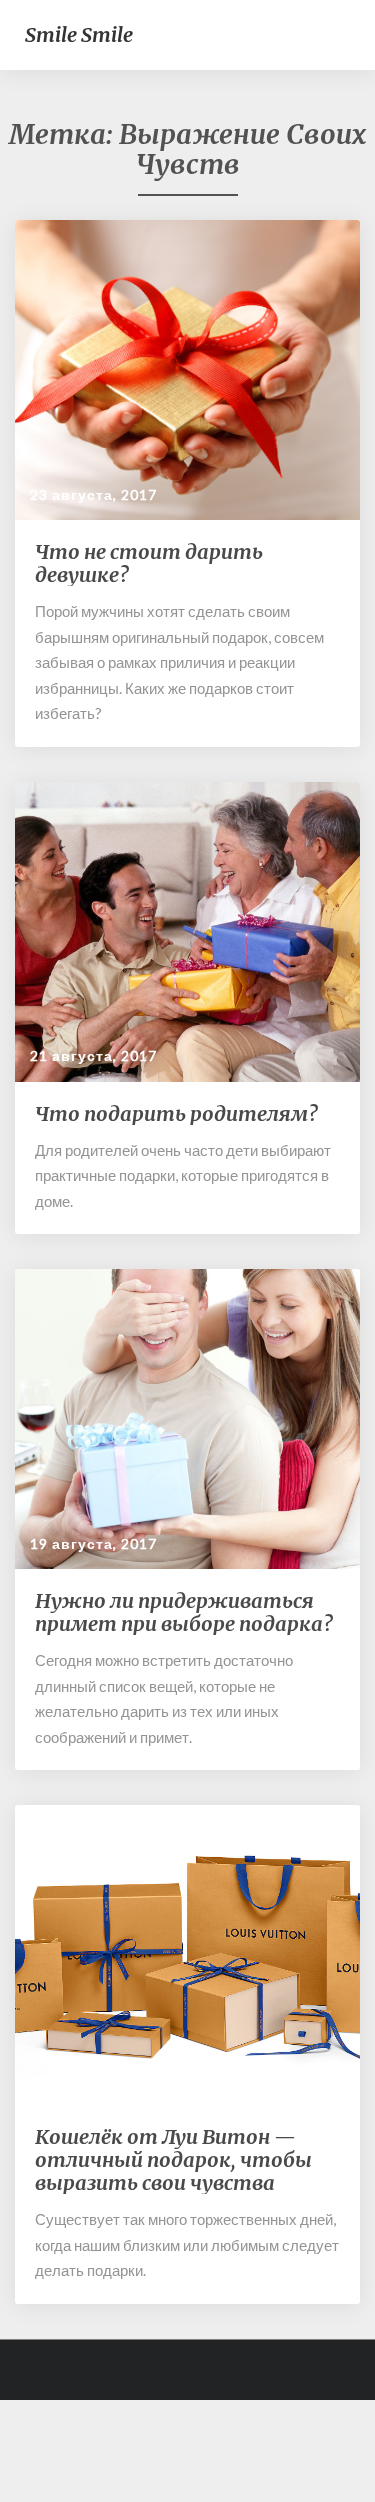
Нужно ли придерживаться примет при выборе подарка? (183, 1612)
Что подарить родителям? (176, 1113)
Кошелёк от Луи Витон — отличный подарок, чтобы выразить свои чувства (173, 2159)
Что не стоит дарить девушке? (149, 563)
